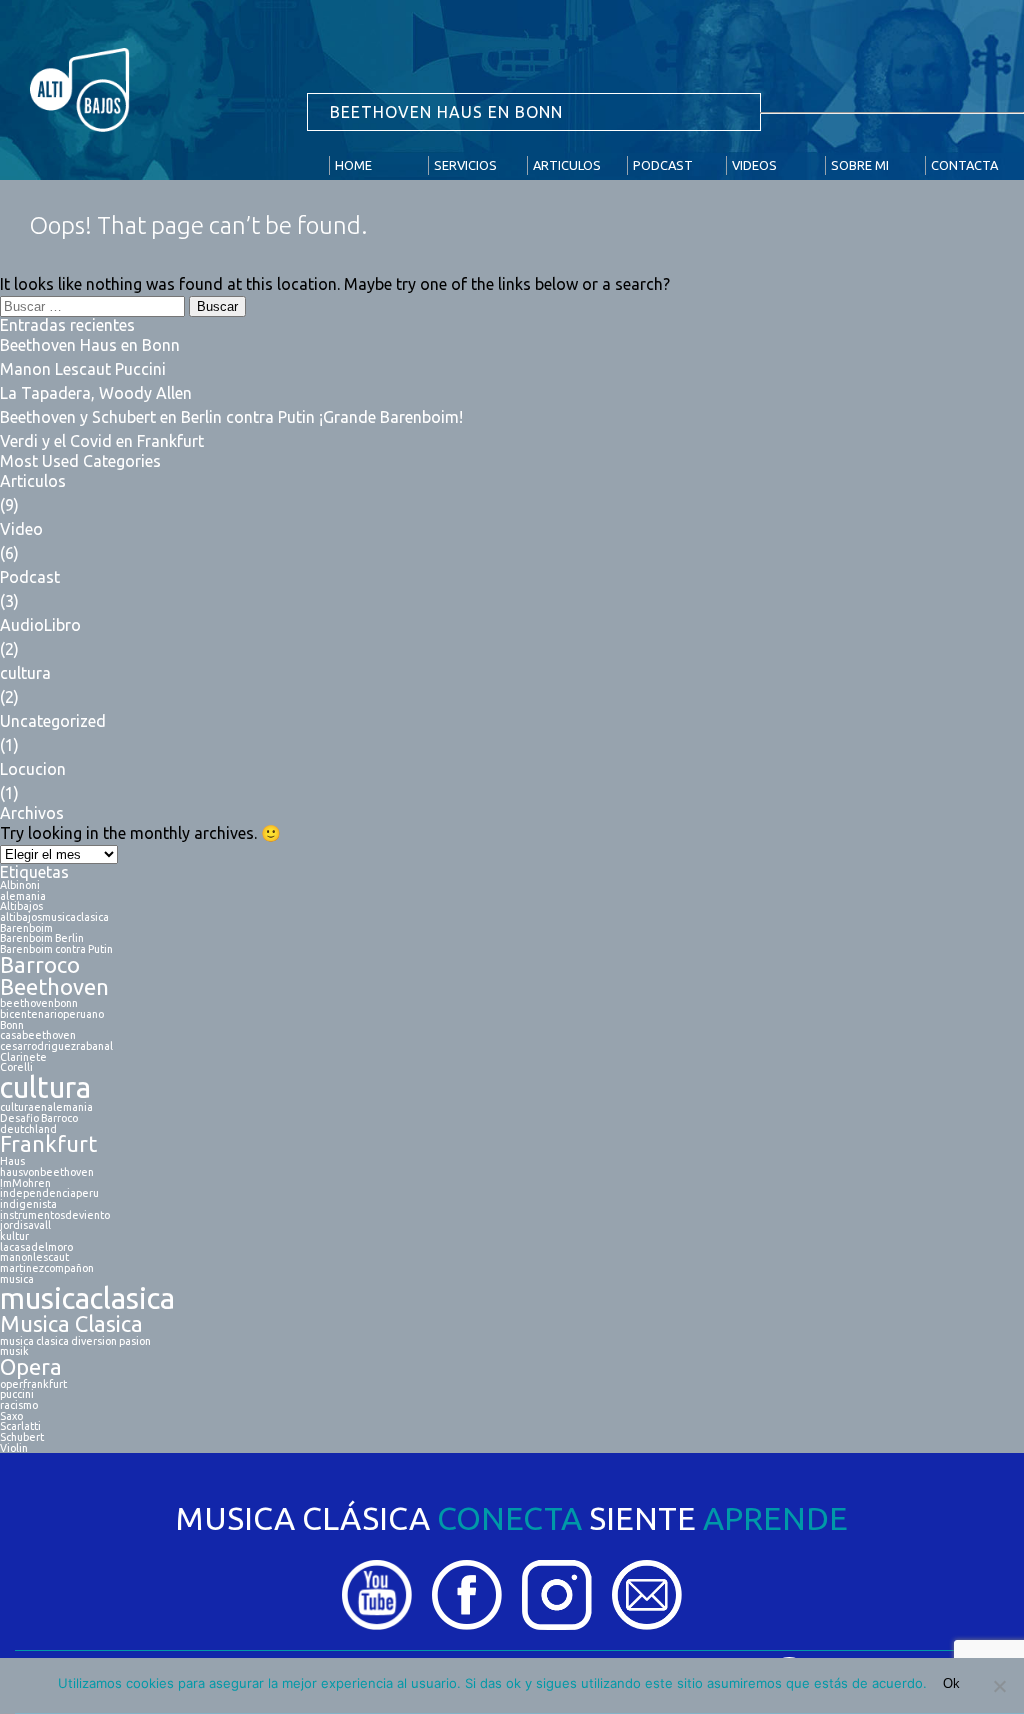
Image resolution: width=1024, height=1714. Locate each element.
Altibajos (21, 906)
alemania (23, 896)
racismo (19, 1405)
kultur (14, 1236)
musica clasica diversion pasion (75, 1341)
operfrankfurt (33, 1384)
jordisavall (25, 1225)
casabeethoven (38, 1035)
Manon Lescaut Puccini (83, 369)
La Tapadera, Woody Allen (96, 393)
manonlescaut (34, 1257)
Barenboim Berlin (42, 938)
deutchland (28, 1129)
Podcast (663, 165)
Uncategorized (53, 721)
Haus (12, 1161)
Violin (14, 1448)
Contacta (964, 165)
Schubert (22, 1437)
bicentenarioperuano (52, 1014)
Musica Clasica (71, 1325)
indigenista (28, 1204)
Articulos (567, 165)
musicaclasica (87, 1298)
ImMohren (25, 1183)
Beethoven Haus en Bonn (90, 345)
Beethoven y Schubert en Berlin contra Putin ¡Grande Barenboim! (231, 417)
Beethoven (54, 988)
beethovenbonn (39, 1003)
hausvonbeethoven (47, 1172)
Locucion (33, 769)
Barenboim (26, 928)
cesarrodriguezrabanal (56, 1046)
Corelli (16, 1067)
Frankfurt (48, 1145)
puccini (17, 1394)
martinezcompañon (47, 1268)
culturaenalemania (46, 1107)
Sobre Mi (860, 165)
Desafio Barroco (39, 1118)
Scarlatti (20, 1426)
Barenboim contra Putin (56, 949)
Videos (754, 165)
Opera (31, 1368)
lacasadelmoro (36, 1247)
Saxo (11, 1416)
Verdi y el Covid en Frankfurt (102, 441)
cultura (25, 673)
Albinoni (20, 885)
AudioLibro (40, 625)
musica (17, 1279)
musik (14, 1351)
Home (353, 165)
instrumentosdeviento (55, 1215)
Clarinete (23, 1057)
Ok (951, 1683)
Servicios (465, 165)
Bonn (12, 1025)
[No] (999, 1686)
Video (21, 529)
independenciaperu (49, 1193)
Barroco (40, 966)
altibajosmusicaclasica (54, 917)
